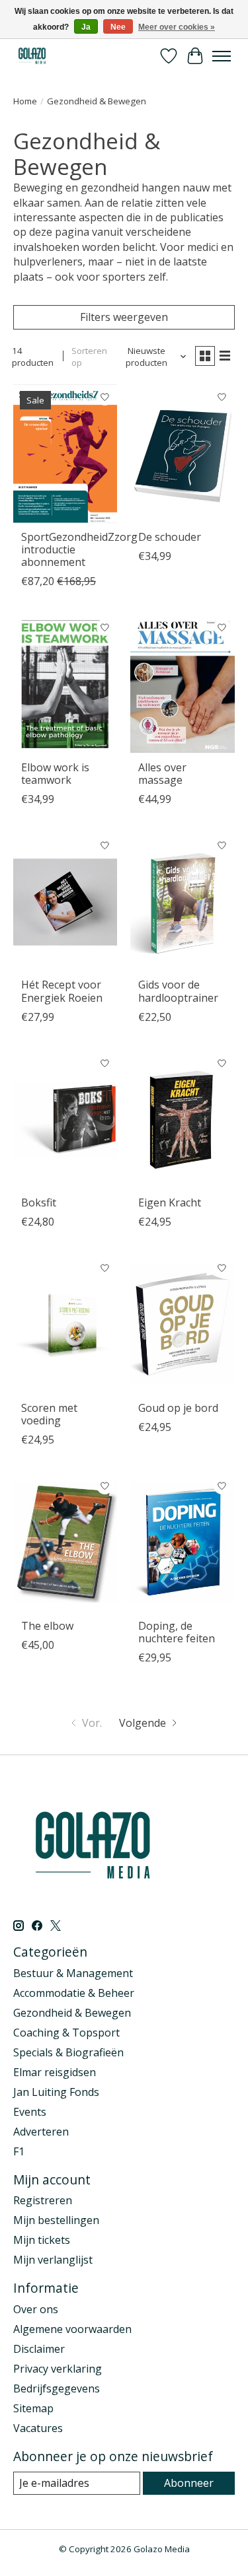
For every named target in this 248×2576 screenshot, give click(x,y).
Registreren (43, 2200)
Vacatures (38, 2428)
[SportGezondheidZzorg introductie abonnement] (65, 453)
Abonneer (189, 2483)
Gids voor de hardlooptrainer (178, 991)
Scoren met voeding (49, 1414)
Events (30, 2112)
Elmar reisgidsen (55, 2072)
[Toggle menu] (222, 56)
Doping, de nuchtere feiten (177, 1632)
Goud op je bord (178, 1408)
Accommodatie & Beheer (74, 1993)
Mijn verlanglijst (53, 2260)
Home (25, 101)
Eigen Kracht (170, 1202)
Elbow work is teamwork (55, 774)
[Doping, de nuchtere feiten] (182, 1542)
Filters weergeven (124, 317)
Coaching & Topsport (66, 2033)
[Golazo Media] (32, 56)
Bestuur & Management (73, 1973)
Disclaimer (39, 2349)
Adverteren (41, 2132)
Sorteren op (89, 357)
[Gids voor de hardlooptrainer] (182, 902)
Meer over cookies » (177, 27)
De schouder (170, 537)
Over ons (36, 2309)
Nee (118, 27)
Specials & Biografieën (68, 2052)
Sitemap (33, 2408)
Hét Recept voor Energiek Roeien (62, 991)
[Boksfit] (65, 1120)
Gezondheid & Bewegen (72, 2013)
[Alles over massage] (182, 684)
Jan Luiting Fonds (56, 2092)
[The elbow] (65, 1542)
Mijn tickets (42, 2240)
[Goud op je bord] (182, 1324)
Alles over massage (162, 774)
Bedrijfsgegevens (57, 2388)
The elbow (47, 1626)
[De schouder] (182, 453)
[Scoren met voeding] (65, 1324)
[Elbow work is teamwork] (65, 684)
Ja (86, 27)
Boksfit (39, 1202)
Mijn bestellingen (56, 2220)
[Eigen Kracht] (182, 1120)
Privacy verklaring (58, 2369)
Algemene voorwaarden (72, 2329)
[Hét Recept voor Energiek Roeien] (65, 902)
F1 (19, 2151)
